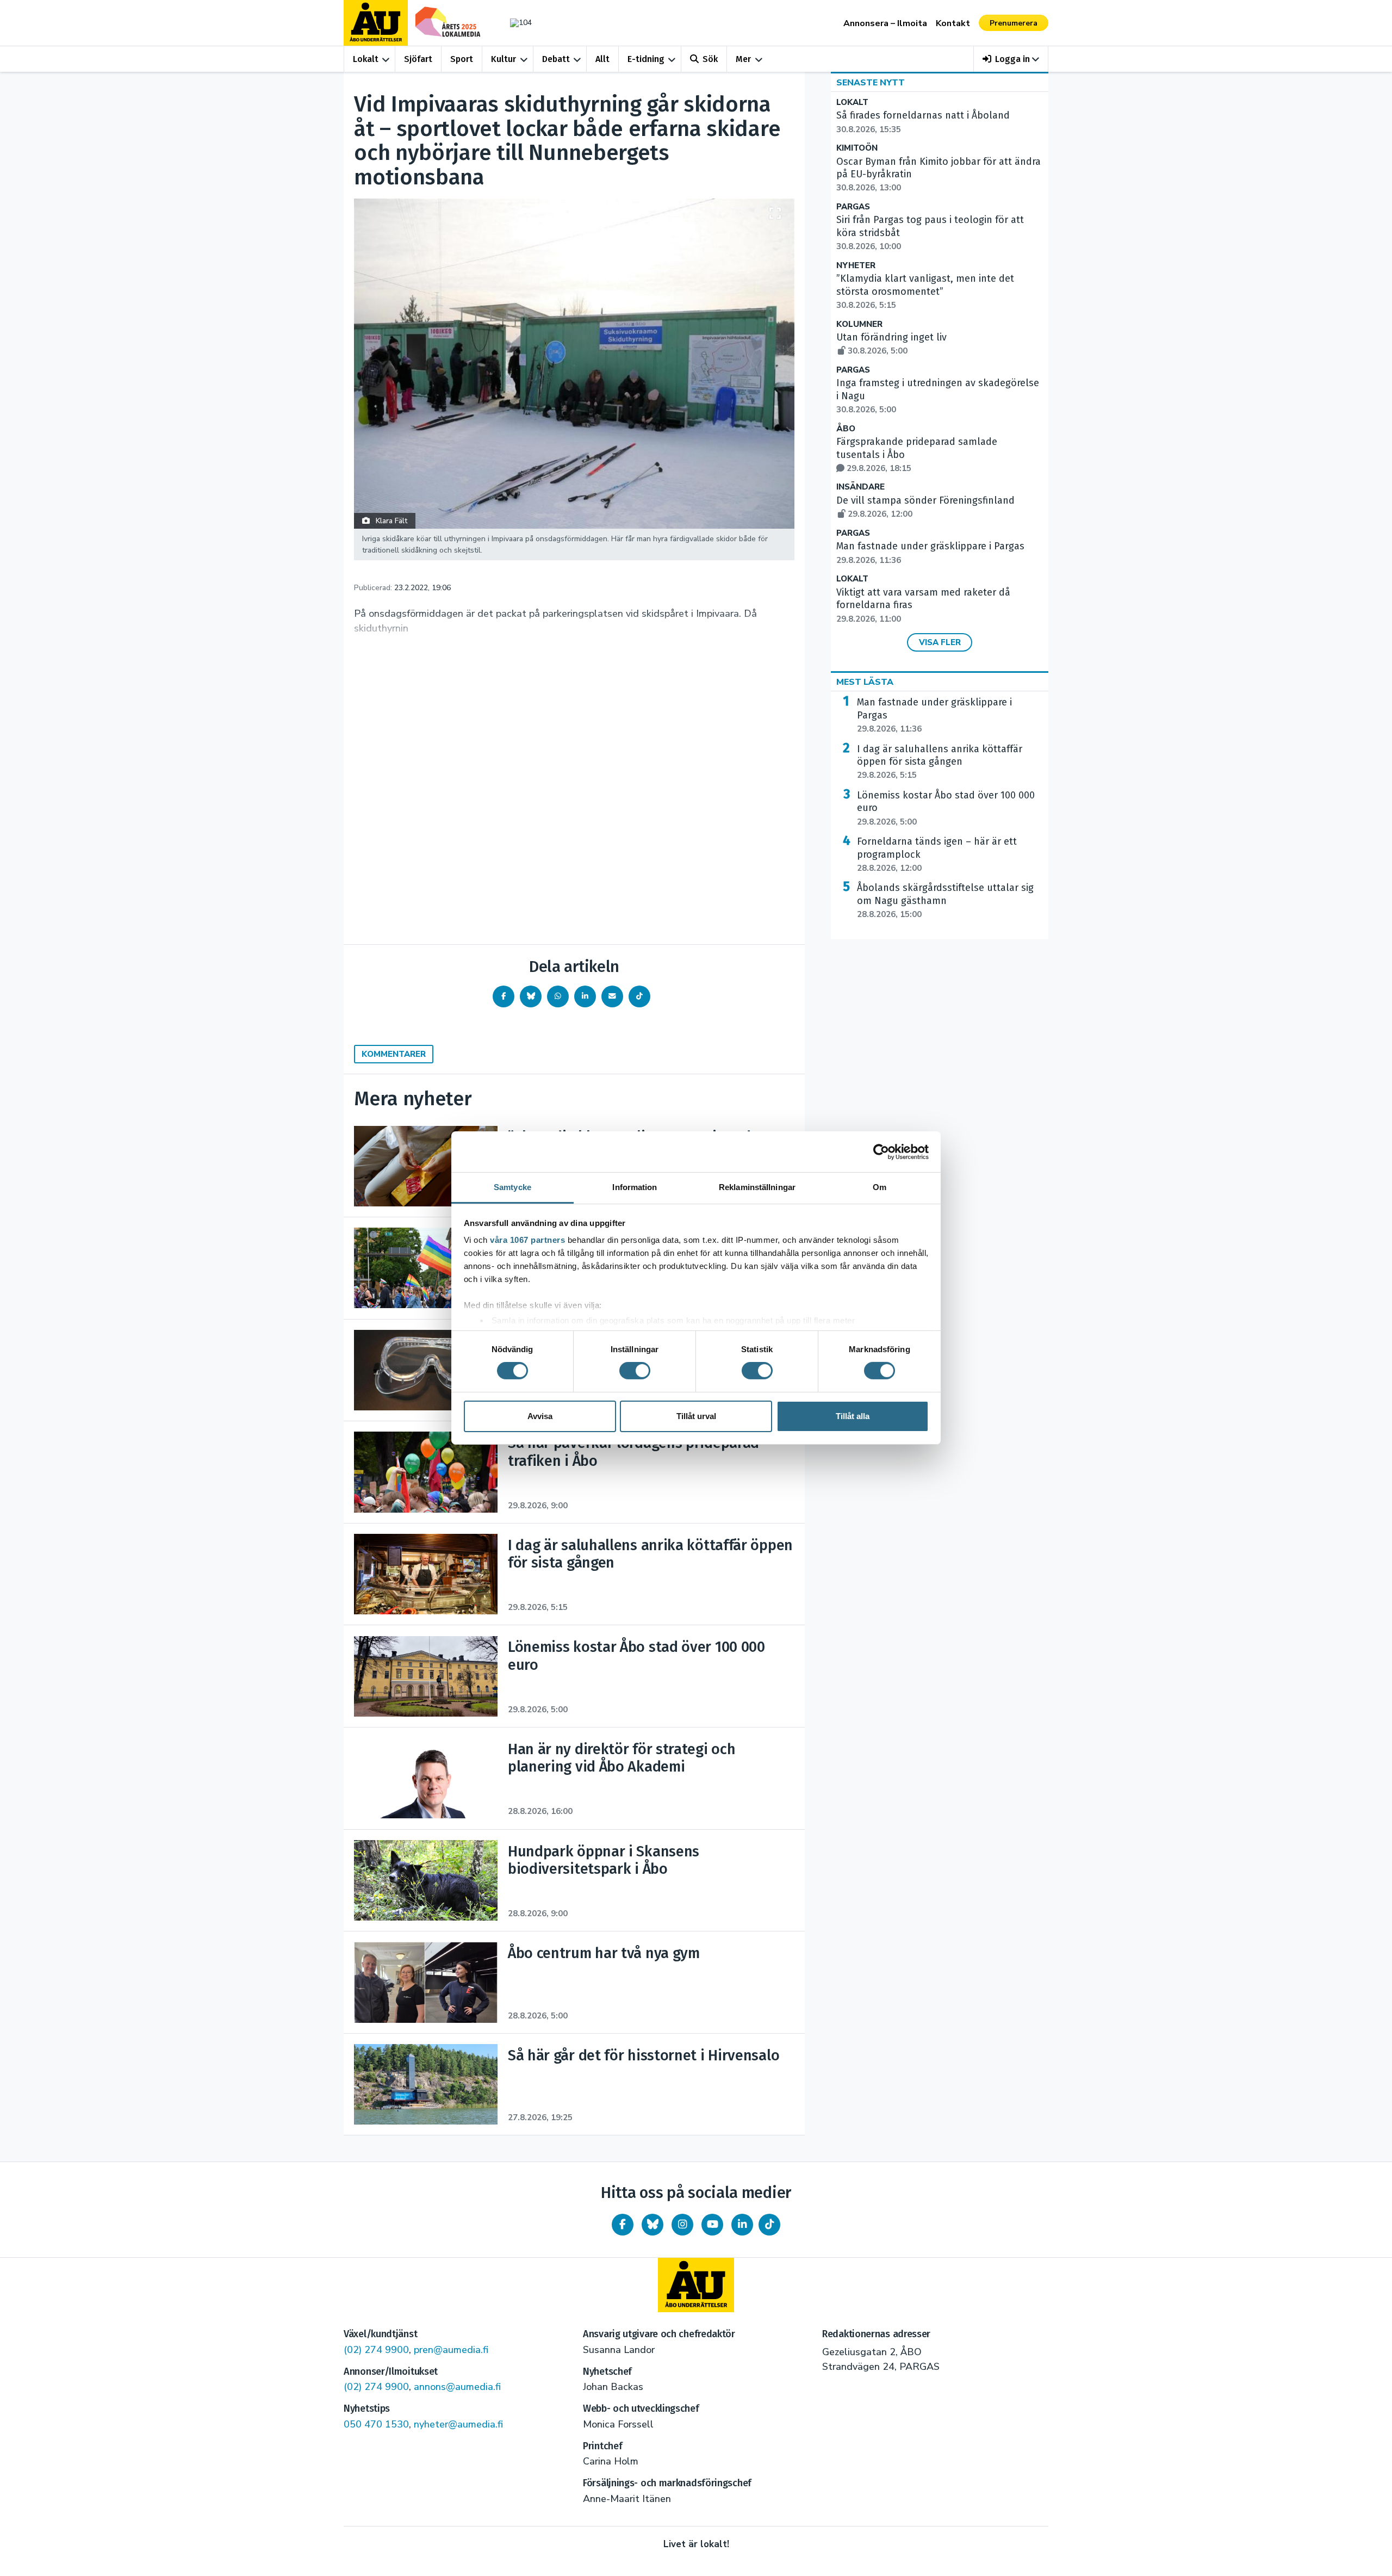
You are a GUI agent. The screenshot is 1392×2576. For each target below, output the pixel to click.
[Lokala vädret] (515, 23)
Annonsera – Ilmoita (885, 23)
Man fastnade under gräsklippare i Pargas (934, 715)
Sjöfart (418, 59)
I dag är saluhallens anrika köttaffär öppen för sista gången (940, 762)
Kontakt (953, 23)
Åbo (846, 429)
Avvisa (540, 1416)
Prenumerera (1014, 23)
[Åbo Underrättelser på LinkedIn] (742, 2225)
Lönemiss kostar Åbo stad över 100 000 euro (946, 808)
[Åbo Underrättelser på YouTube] (712, 2225)
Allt (602, 59)
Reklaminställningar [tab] (757, 1187)
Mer (743, 59)
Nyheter (856, 266)
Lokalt (366, 59)
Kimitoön (857, 148)
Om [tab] (880, 1187)
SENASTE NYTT (871, 83)
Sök (710, 59)
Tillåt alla (853, 1416)
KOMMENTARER (394, 1054)
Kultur (504, 59)
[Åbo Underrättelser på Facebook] (623, 2225)
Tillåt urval (696, 1416)
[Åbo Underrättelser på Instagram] (682, 2225)
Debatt (556, 59)
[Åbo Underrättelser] (696, 2285)
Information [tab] (635, 1187)
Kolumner (859, 324)
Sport (462, 59)
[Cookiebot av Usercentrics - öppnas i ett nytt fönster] (881, 1151)
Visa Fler (940, 642)
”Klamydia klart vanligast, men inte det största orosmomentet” (925, 292)
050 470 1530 (376, 2424)
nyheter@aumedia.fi (458, 2424)
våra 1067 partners (527, 1240)
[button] (1011, 59)
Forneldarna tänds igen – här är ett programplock (937, 854)
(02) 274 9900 (376, 2350)
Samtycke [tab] (512, 1187)
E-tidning (646, 59)
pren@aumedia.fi (451, 2350)
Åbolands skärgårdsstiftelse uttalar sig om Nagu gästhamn (945, 901)
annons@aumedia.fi (457, 2387)
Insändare (860, 487)
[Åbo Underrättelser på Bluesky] (652, 2225)
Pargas (853, 207)
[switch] (635, 1371)
